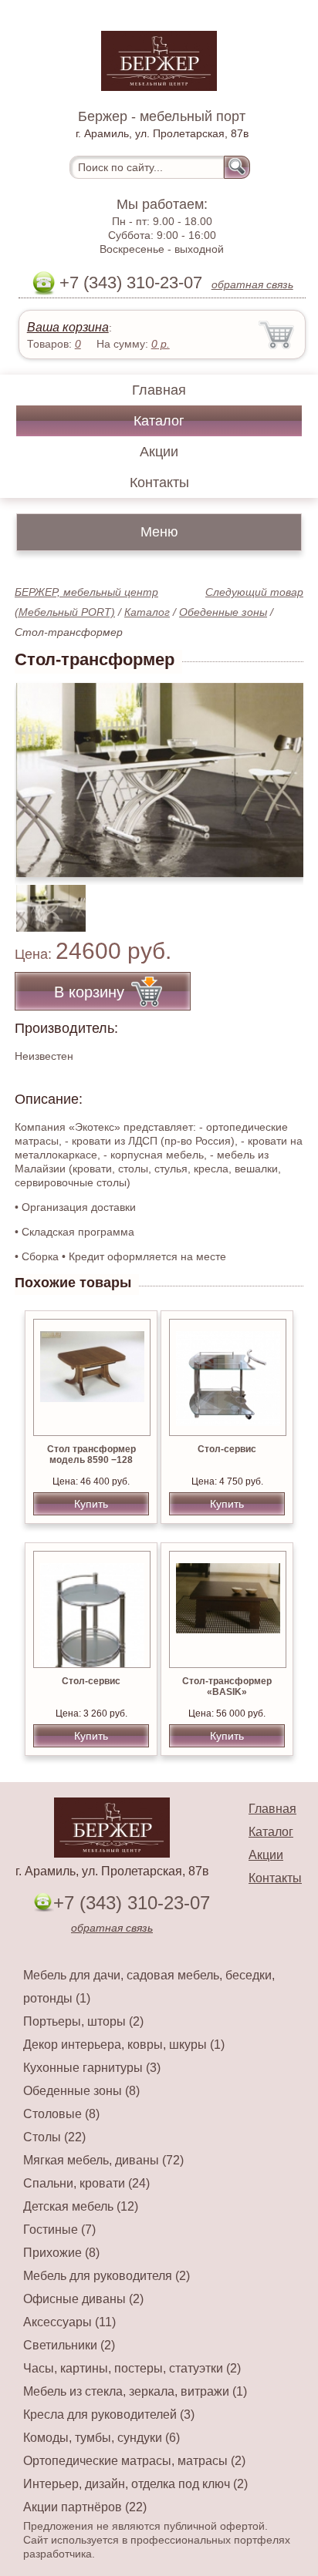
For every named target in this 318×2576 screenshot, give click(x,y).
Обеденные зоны (223, 612)
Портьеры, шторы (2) (83, 2021)
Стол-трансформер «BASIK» (227, 1687)
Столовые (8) (61, 2114)
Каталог (159, 421)
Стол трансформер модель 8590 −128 (91, 1454)
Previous (43, 900)
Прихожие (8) (61, 2253)
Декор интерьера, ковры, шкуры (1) (124, 2045)
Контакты (159, 483)
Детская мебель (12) (81, 2206)
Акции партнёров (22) (85, 2507)
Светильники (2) (69, 2345)
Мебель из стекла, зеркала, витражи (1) (135, 2391)
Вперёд (278, 772)
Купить (91, 1504)
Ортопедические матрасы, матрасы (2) (134, 2461)
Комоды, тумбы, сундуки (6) (101, 2438)
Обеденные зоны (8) (81, 2091)
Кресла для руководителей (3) (109, 2415)
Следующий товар (254, 592)
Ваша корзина (68, 327)
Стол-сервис (227, 1449)
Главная (159, 390)
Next (286, 900)
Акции (159, 452)
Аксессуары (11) (69, 2322)
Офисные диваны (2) (83, 2299)
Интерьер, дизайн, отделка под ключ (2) (135, 2484)
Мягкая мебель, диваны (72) (103, 2160)
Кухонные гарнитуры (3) (92, 2068)
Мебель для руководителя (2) (107, 2276)
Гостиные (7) (59, 2230)
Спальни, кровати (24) (86, 2183)
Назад (39, 772)
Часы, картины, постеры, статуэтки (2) (132, 2368)
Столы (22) (54, 2137)
